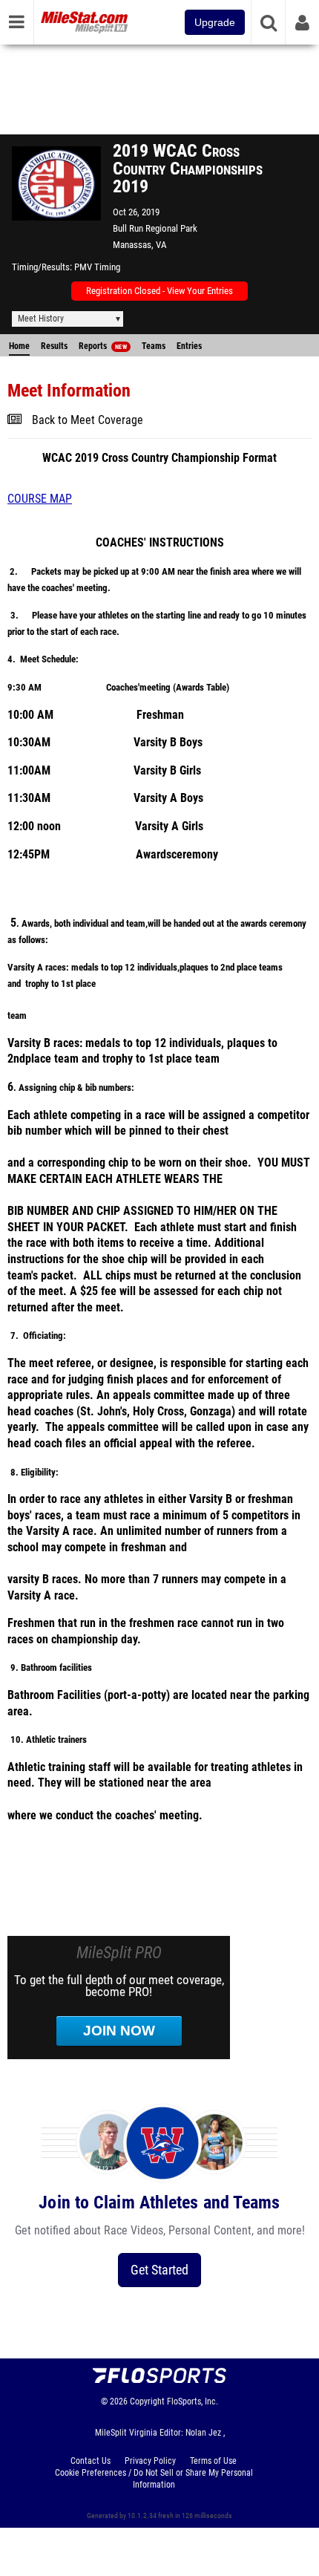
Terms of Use (213, 2461)
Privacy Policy (150, 2461)
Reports (103, 346)
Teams (154, 346)
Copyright (147, 2401)
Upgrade (215, 22)
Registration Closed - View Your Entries (159, 291)
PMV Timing (97, 267)
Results (54, 346)
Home (19, 346)
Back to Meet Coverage (88, 420)
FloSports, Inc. (193, 2401)
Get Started (159, 2270)
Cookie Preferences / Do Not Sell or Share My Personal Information (154, 2479)
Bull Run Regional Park (155, 228)
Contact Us (91, 2461)
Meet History (41, 319)
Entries (189, 346)
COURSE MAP (40, 499)
